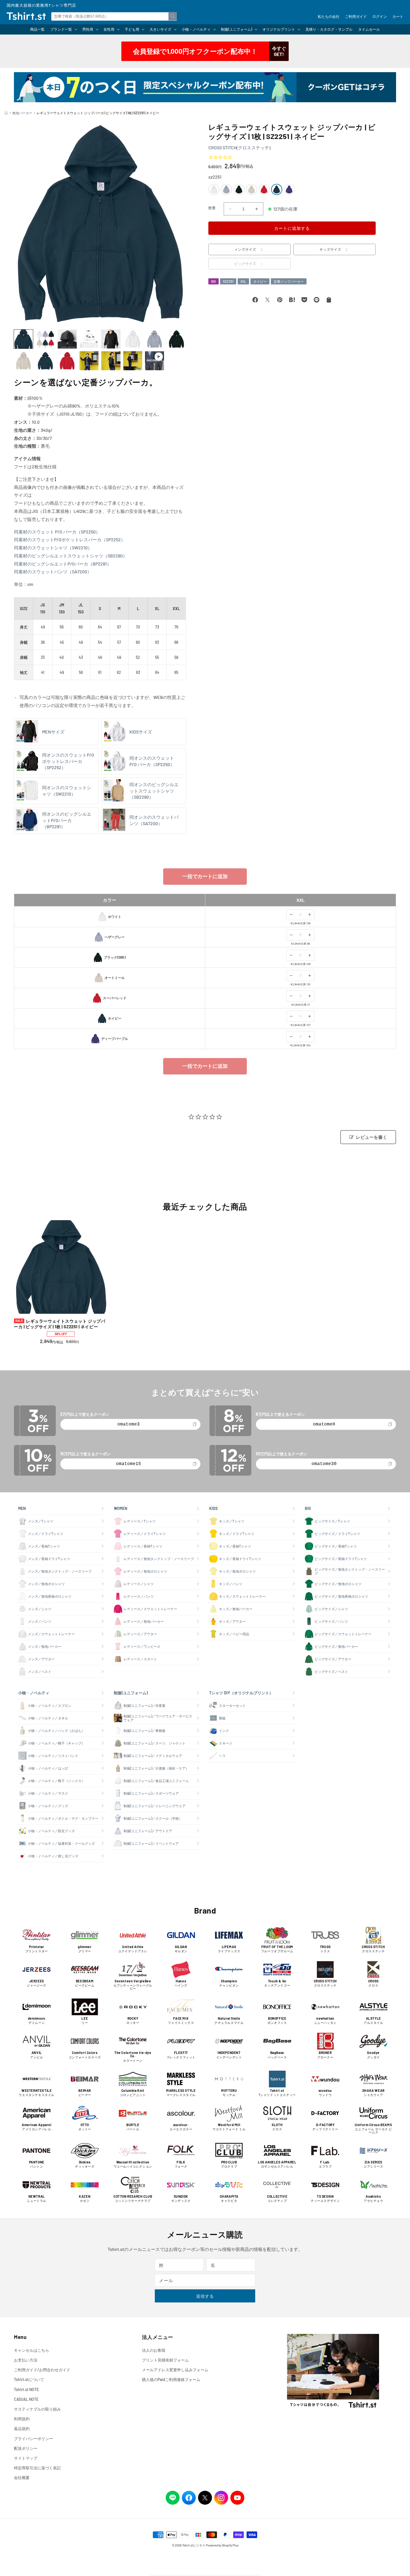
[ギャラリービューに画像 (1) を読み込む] (23, 339)
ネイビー (260, 282)
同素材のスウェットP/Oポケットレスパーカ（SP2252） (70, 539)
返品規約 (22, 2428)
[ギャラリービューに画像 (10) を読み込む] (45, 361)
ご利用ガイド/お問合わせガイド (42, 2370)
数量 (212, 208)
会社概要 (22, 2478)
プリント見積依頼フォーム (165, 2360)
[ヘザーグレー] (226, 189)
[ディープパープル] (289, 189)
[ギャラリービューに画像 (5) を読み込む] (111, 339)
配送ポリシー (26, 2448)
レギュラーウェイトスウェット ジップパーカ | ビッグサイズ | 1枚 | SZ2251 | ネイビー (60, 1324)
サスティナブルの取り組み (37, 2409)
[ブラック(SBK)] (239, 189)
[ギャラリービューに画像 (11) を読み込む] (67, 361)
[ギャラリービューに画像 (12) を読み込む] (89, 361)
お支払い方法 (26, 2360)
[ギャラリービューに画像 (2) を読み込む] (45, 339)
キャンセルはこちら (32, 2350)
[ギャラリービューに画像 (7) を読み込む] (155, 339)
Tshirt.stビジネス (194, 2545)
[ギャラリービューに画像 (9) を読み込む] (23, 361)
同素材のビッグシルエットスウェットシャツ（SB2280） (71, 556)
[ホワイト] (214, 189)
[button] (63, 29)
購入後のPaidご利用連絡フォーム (171, 2379)
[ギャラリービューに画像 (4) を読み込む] (89, 339)
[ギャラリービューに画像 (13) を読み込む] (111, 361)
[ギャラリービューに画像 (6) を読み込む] (133, 339)
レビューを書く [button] (372, 1137)
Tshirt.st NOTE (26, 2389)
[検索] (173, 16)
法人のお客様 (154, 2350)
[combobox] (114, 16)
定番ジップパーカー (289, 282)
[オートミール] (252, 189)
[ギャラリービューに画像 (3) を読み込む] (67, 339)
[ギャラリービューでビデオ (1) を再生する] (155, 361)
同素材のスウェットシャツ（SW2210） (53, 548)
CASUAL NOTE (26, 2399)
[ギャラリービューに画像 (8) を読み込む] (176, 339)
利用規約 (22, 2419)
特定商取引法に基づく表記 (37, 2468)
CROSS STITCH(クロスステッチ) (239, 148)
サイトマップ (26, 2458)
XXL (243, 282)
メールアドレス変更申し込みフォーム (175, 2370)
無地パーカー (22, 113)
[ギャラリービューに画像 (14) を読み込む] (133, 361)
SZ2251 (228, 282)
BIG (214, 282)
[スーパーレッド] (264, 189)
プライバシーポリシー (33, 2439)
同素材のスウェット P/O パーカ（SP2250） (57, 532)
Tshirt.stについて (29, 2379)
